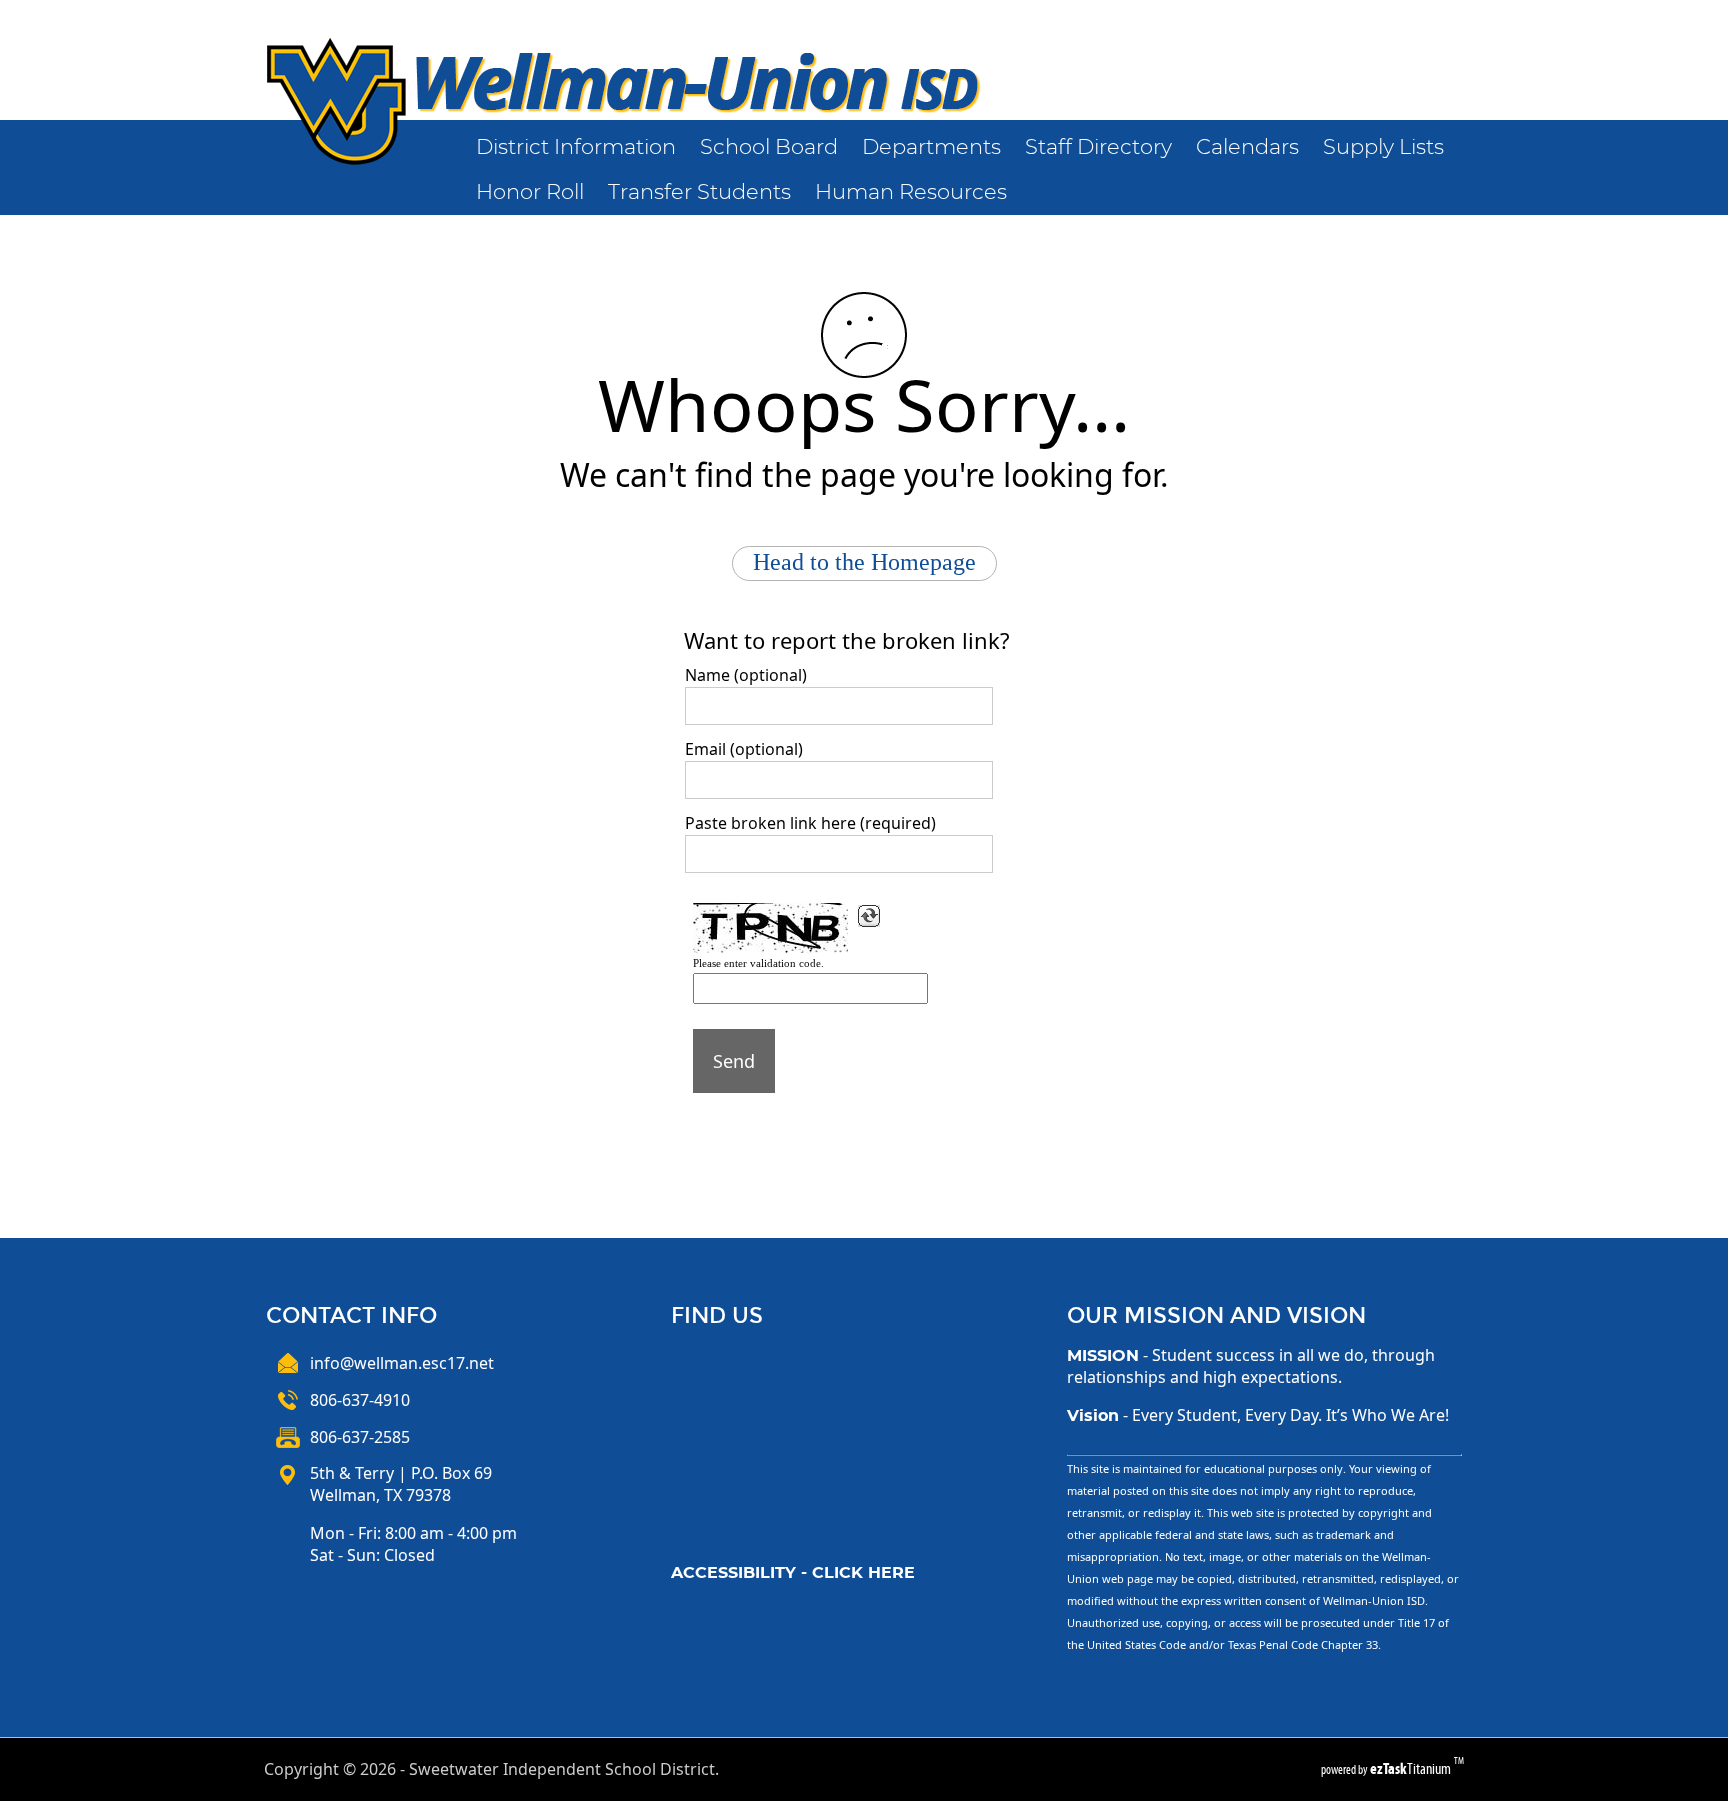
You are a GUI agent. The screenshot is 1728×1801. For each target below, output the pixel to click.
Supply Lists (1383, 147)
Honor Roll (530, 192)
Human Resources (911, 192)
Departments (931, 147)
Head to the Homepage (864, 562)
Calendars (1247, 147)
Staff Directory (1098, 147)
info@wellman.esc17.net (402, 1363)
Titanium (1412, 1768)
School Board (769, 147)
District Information (576, 147)
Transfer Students (699, 192)
